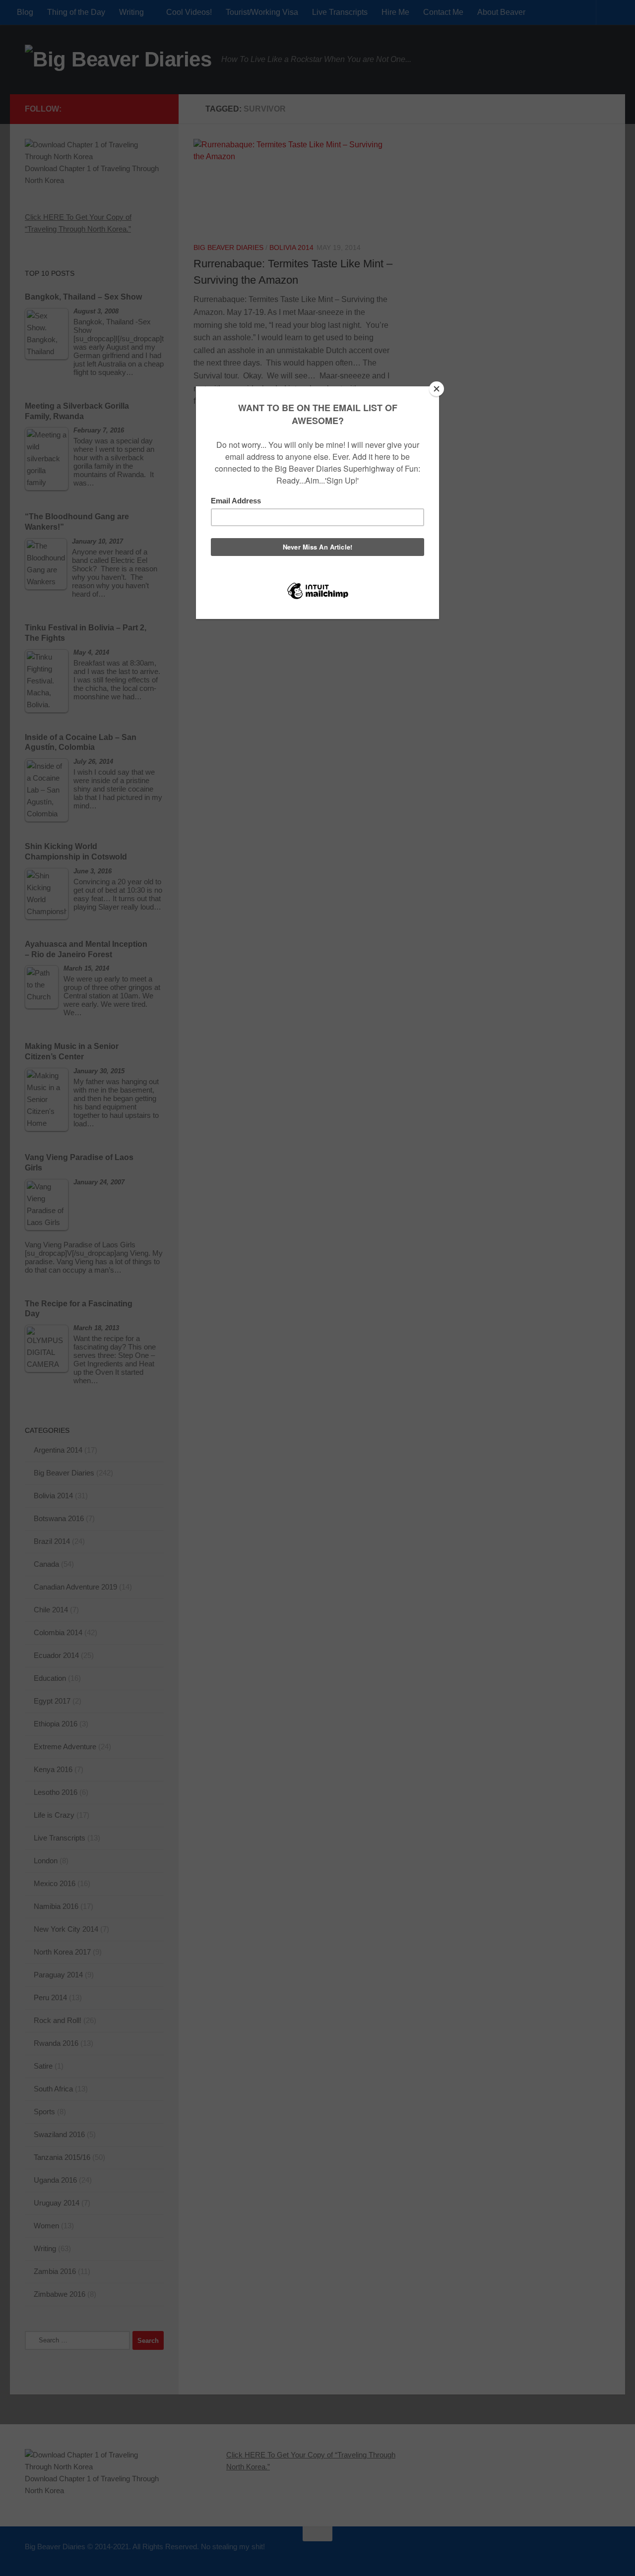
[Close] (437, 389)
